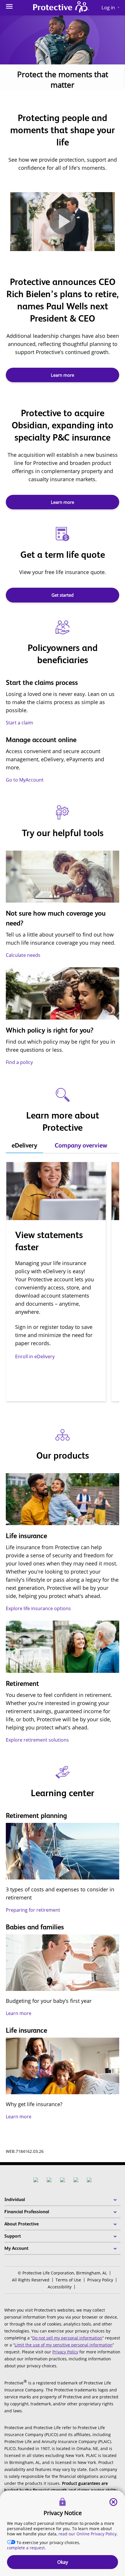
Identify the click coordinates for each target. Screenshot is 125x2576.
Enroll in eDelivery (35, 1356)
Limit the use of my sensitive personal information (64, 2345)
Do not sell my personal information (67, 2338)
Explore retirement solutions (37, 1740)
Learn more (63, 375)
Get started (63, 595)
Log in (111, 7)
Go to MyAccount (25, 780)
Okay (63, 2562)
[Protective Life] (61, 8)
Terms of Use (68, 2280)
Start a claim (19, 723)
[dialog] (63, 2533)
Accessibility (60, 2287)
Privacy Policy (100, 2280)
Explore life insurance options (38, 1608)
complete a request (26, 2548)
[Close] (113, 2502)
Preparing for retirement (33, 1910)
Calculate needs (23, 955)
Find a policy (19, 1062)
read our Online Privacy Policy (87, 2534)
